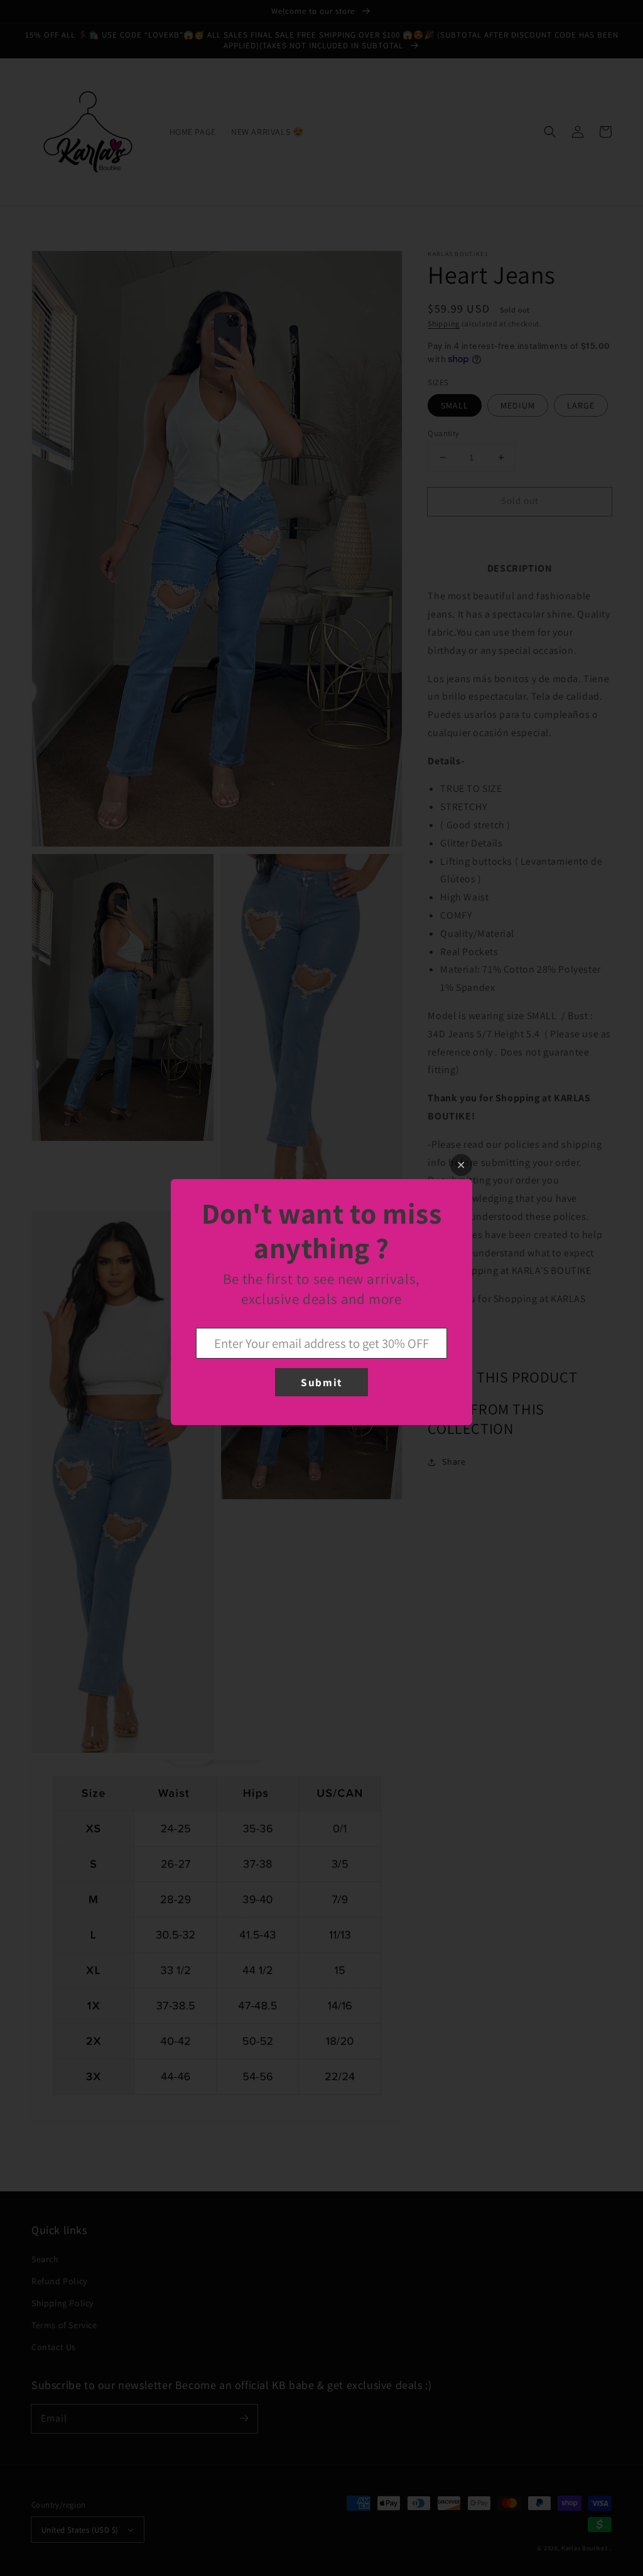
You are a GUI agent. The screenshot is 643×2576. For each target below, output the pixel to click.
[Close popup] (461, 1165)
